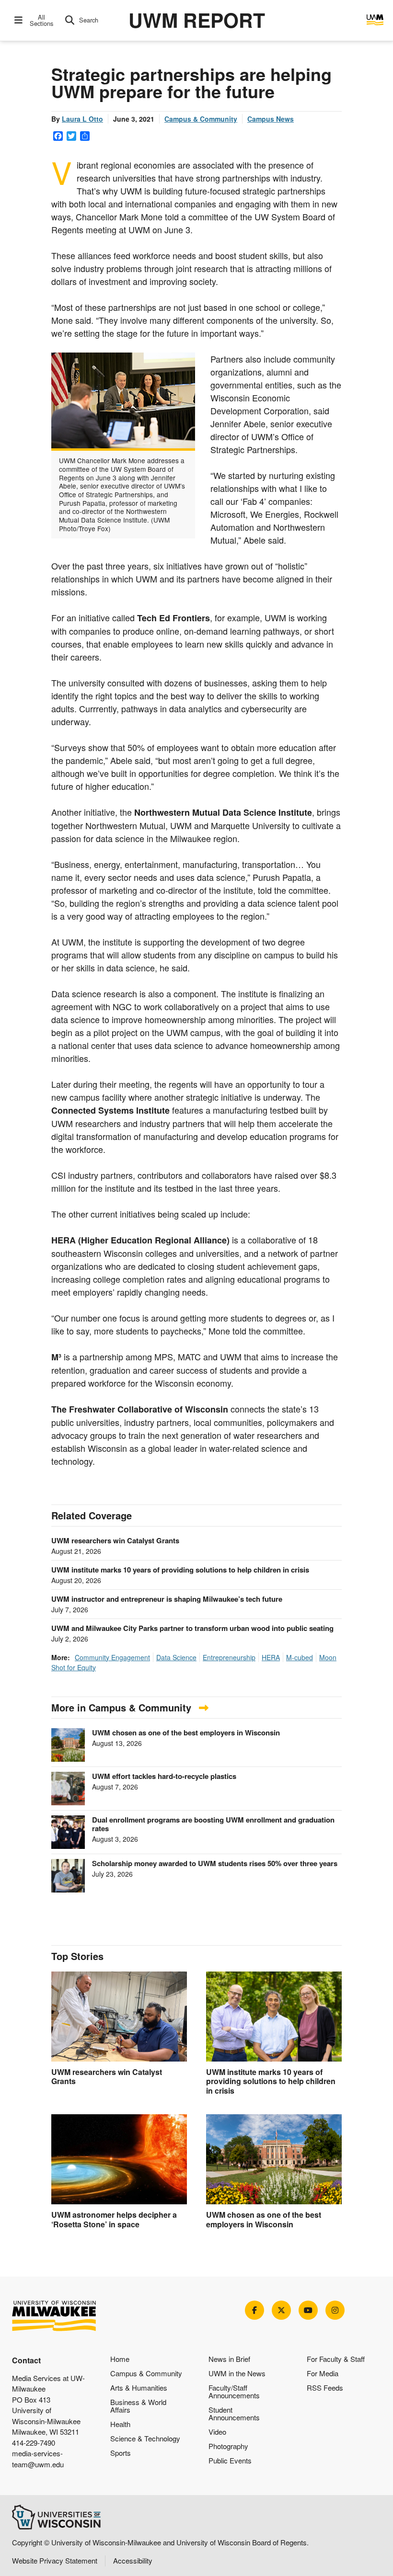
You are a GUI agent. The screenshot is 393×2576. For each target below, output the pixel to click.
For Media (323, 2373)
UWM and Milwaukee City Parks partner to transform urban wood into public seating (192, 1628)
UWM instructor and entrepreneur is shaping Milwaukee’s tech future (167, 1599)
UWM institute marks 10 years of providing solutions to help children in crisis (180, 1570)
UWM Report (197, 20)
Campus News (271, 119)
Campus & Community (201, 119)
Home (120, 2359)
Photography (228, 2446)
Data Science (176, 1657)
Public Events (230, 2460)
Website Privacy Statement (55, 2560)
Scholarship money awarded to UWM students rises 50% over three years (215, 1863)
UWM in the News (237, 2373)
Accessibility (133, 2560)
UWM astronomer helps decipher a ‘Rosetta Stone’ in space (114, 2219)
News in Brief (229, 2359)
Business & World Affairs (138, 2406)
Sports (121, 2453)
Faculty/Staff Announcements (234, 2391)
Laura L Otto (82, 119)
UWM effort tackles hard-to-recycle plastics (164, 1776)
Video (217, 2432)
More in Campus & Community (123, 1707)
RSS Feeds (325, 2388)
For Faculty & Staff (336, 2359)
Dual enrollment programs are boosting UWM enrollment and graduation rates (213, 1824)
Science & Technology (145, 2438)
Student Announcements (234, 2413)
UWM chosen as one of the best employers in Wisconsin (186, 1733)
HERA (271, 1657)
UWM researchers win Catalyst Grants (115, 1540)
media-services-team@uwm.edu (38, 2459)
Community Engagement (112, 1657)
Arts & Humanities (139, 2388)
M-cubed (300, 1657)
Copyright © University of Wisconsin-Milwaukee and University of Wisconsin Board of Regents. (160, 2542)
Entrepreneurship (229, 1657)
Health (120, 2424)
